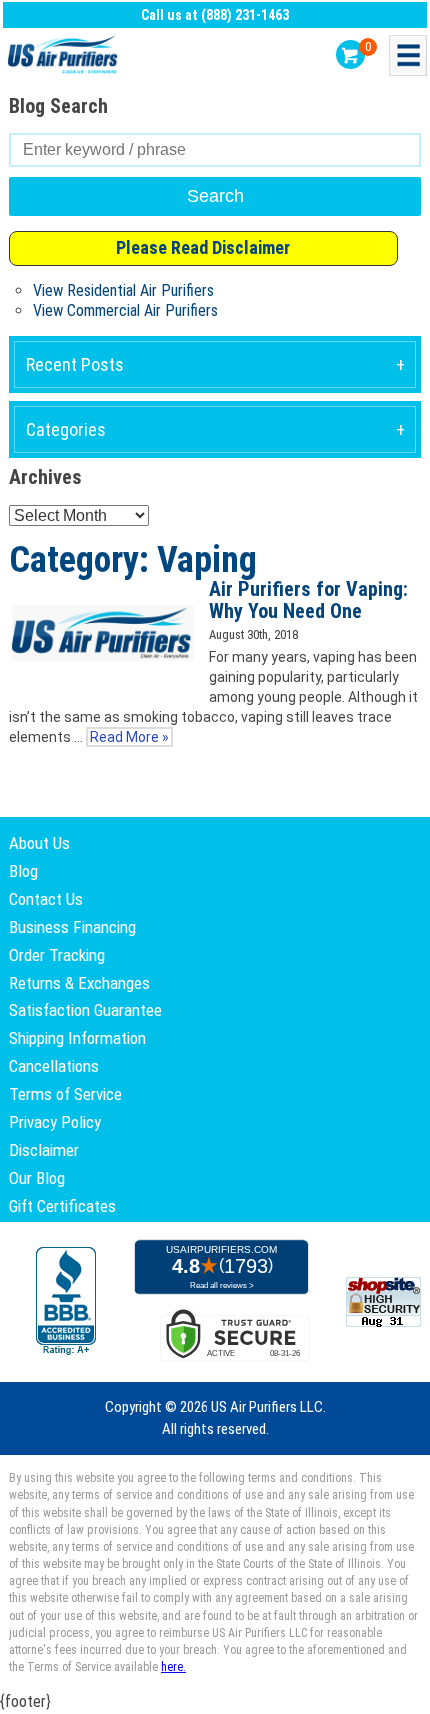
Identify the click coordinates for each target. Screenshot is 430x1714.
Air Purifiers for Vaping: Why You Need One (308, 600)
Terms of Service (65, 1094)
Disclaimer (44, 1150)
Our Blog (37, 1178)
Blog (23, 871)
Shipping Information (77, 1038)
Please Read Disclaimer (203, 247)
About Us (39, 843)
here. (173, 1667)
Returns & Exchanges (79, 983)
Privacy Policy (55, 1122)
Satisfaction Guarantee (85, 1010)
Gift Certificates (62, 1206)
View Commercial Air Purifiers (125, 310)
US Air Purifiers (65, 55)
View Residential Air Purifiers (123, 290)
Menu (408, 55)
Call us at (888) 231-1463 (215, 15)
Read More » (129, 737)
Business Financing (72, 927)
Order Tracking (57, 955)
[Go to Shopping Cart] (350, 54)
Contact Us (46, 899)
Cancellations (54, 1066)
